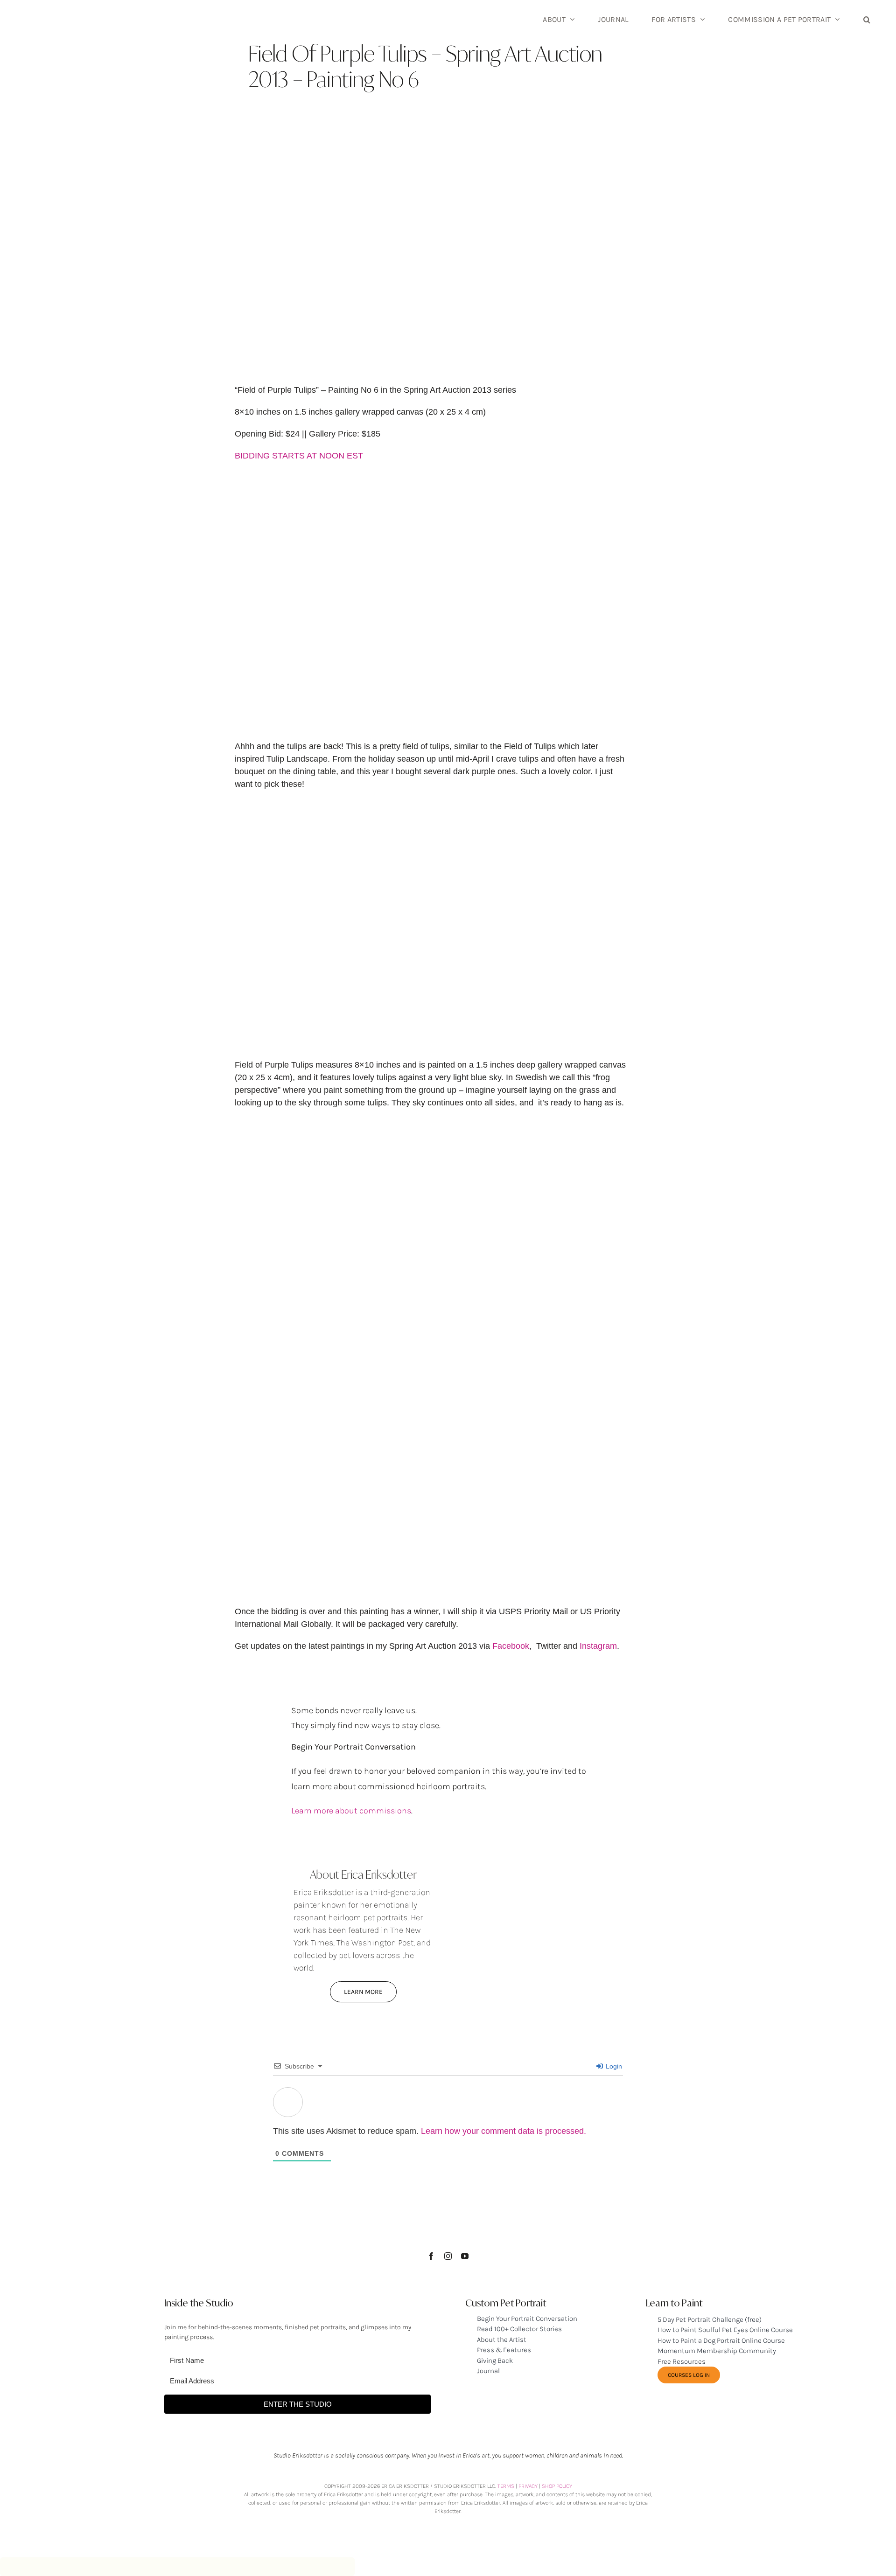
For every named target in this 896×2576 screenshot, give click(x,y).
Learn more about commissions (351, 1811)
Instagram (598, 1646)
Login (613, 2066)
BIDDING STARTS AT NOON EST (299, 456)
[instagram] (448, 2256)
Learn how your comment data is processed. (504, 2131)
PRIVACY (528, 2486)
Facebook (511, 1646)
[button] (867, 19)
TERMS (506, 2486)
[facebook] (431, 2256)
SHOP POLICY (557, 2486)
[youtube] (465, 2256)
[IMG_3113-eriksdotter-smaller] (533, 1846)
